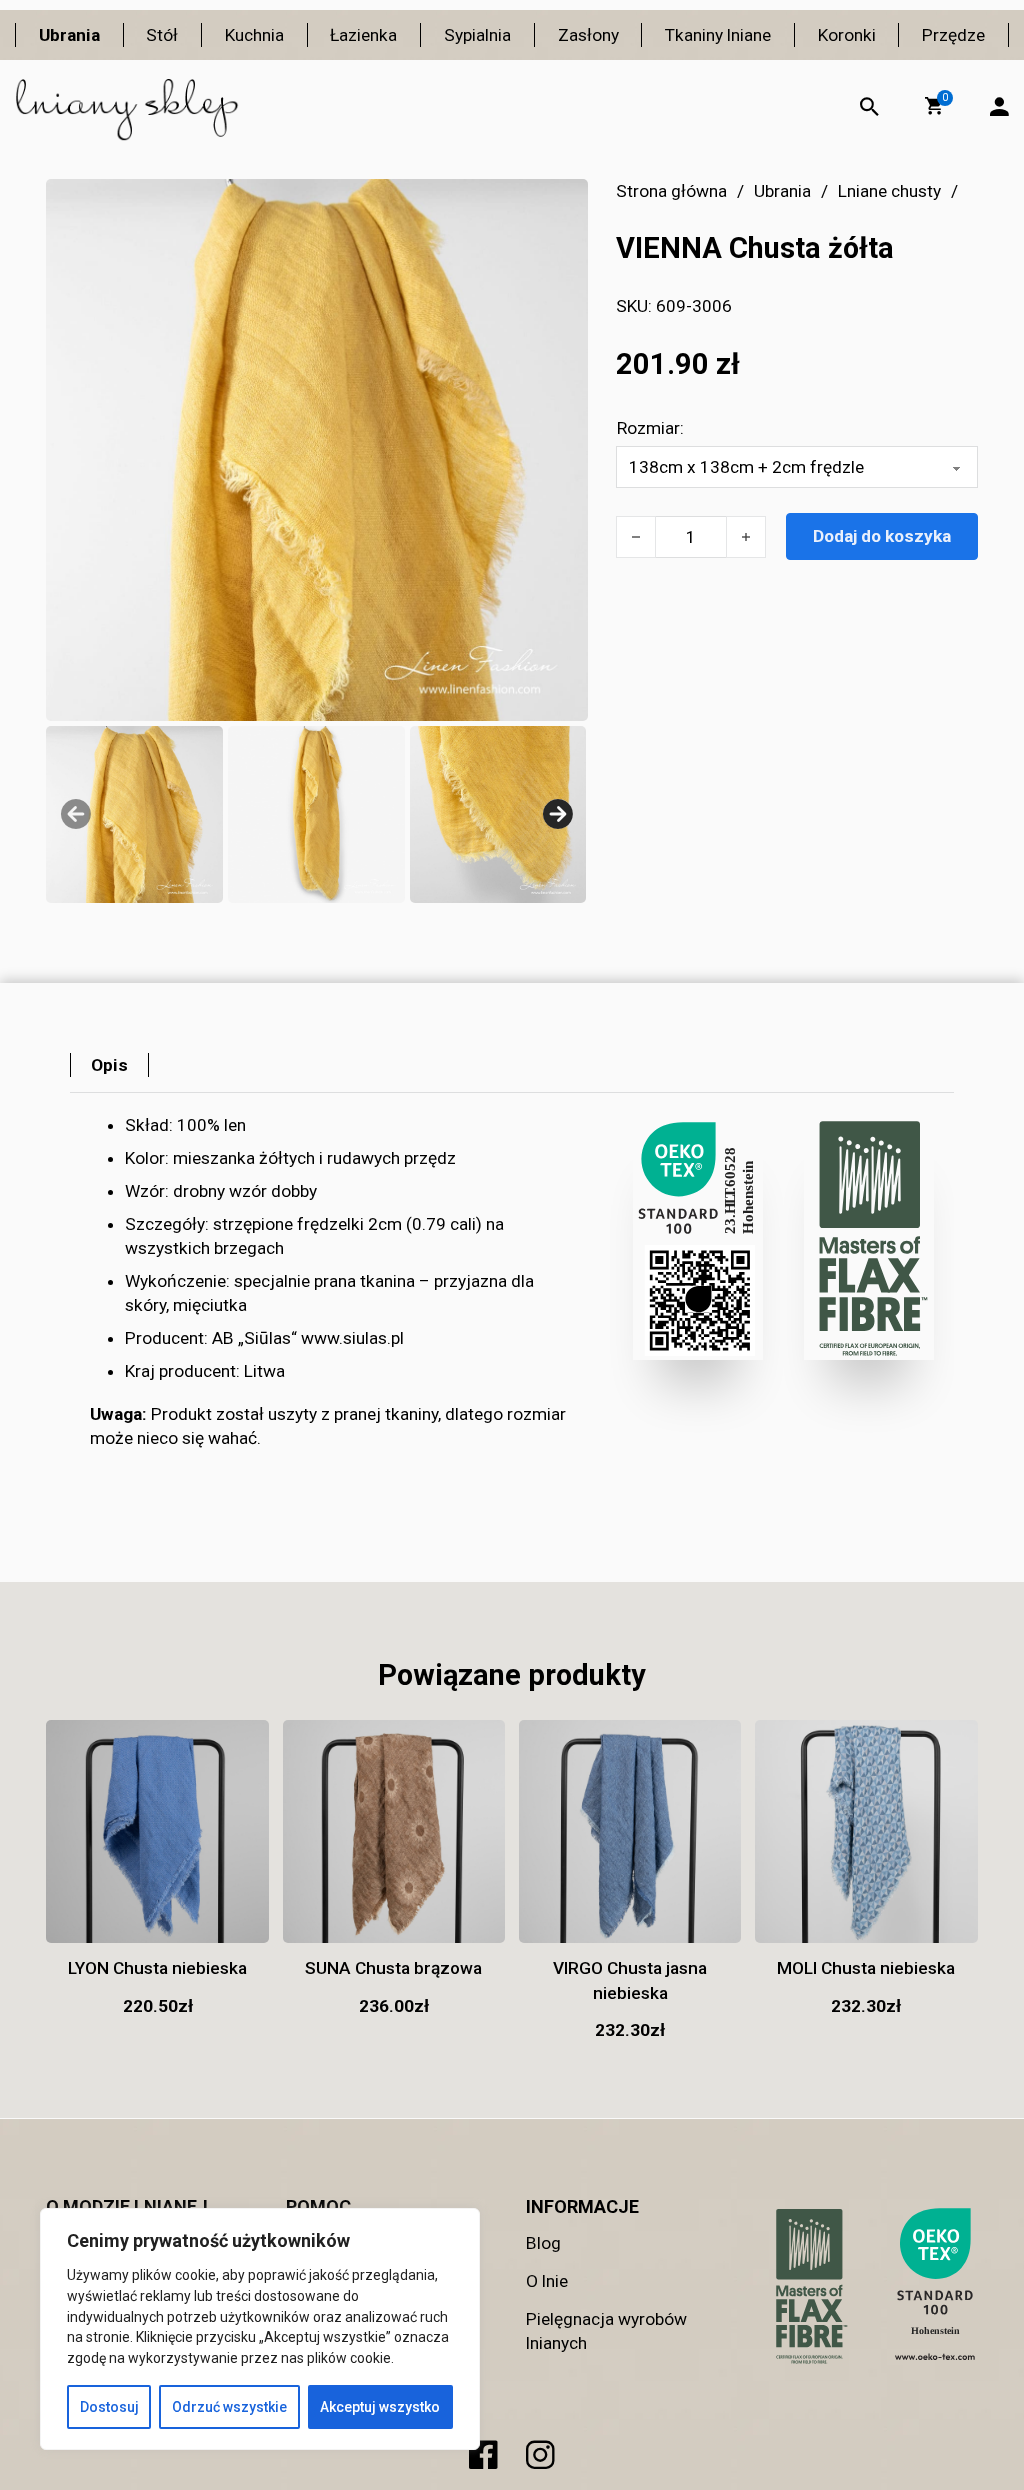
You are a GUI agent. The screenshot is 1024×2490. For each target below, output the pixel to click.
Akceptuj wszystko (380, 2407)
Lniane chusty (889, 191)
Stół (162, 35)
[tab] (109, 1065)
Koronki (847, 35)
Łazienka (363, 35)
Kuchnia (254, 35)
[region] (260, 2329)
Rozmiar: (650, 428)
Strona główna (671, 191)
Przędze (953, 35)
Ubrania (69, 35)
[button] (934, 106)
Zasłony (588, 35)
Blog (543, 2243)
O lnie (547, 2281)
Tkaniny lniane (718, 35)
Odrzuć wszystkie (229, 2407)
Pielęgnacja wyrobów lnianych (606, 2331)
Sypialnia (477, 35)
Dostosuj (109, 2407)
